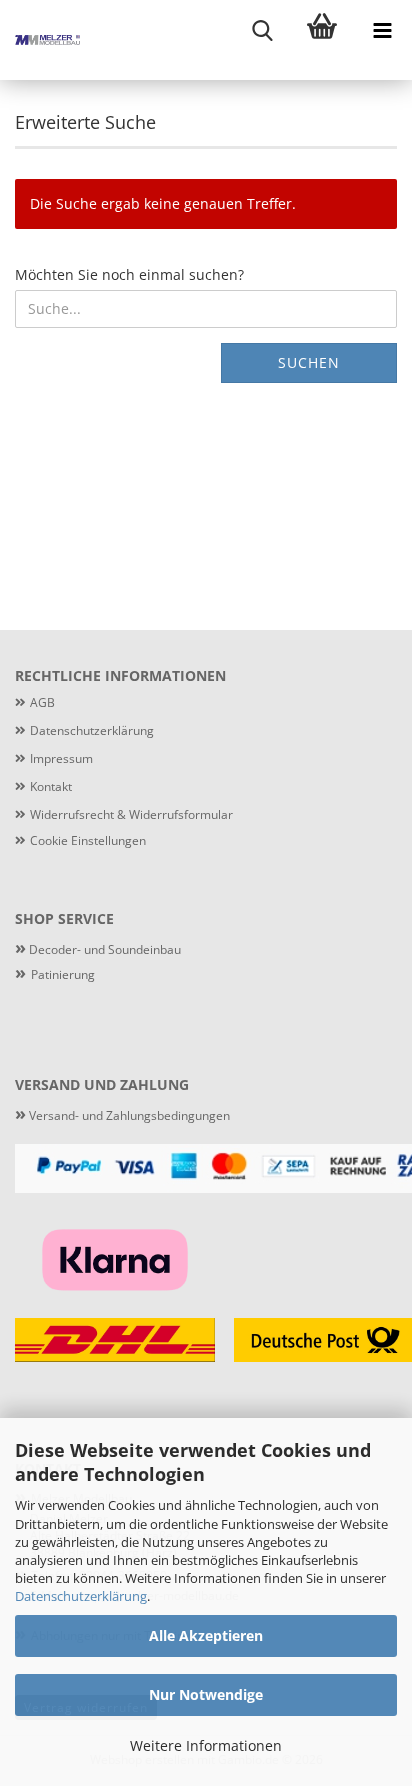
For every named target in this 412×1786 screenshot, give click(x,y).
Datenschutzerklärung (81, 1596)
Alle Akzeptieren (206, 1635)
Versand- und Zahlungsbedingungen (122, 1115)
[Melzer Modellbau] (40, 40)
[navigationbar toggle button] (382, 30)
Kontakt (51, 786)
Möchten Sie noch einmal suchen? (129, 274)
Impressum (61, 758)
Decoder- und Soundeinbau (103, 949)
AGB (42, 702)
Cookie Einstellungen (88, 840)
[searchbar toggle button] (262, 30)
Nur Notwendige (206, 1694)
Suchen (309, 362)
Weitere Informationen (206, 1745)
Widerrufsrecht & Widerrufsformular (131, 814)
